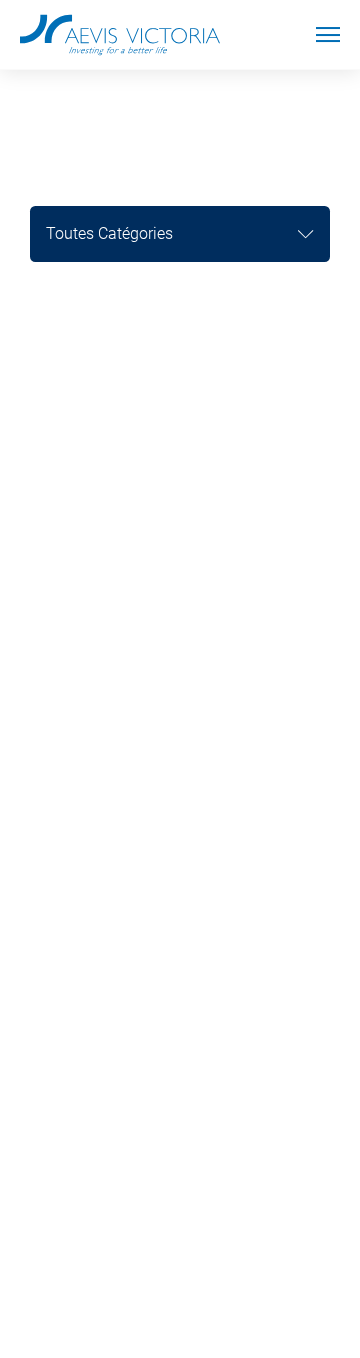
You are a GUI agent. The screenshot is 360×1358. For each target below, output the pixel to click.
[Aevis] (120, 35)
